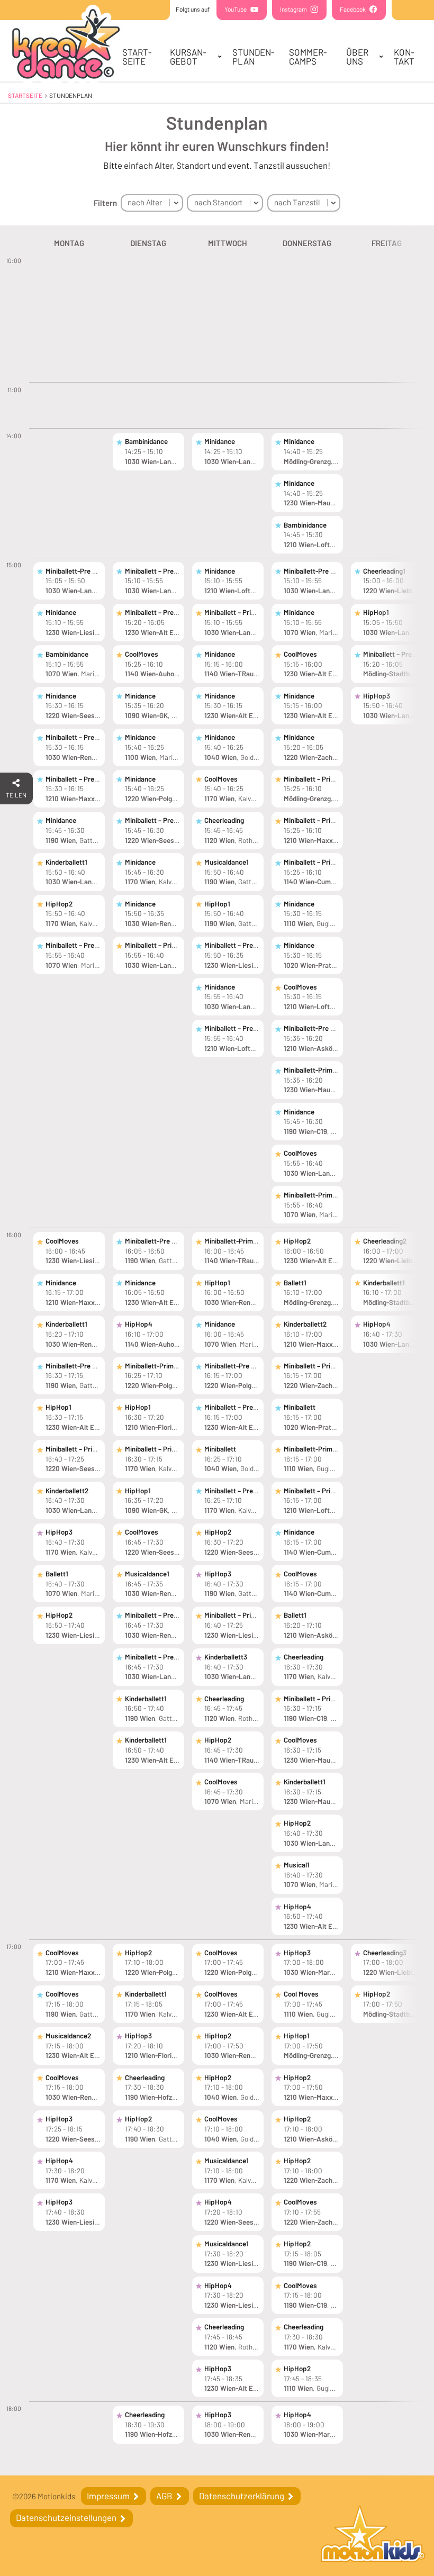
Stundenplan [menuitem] (254, 56)
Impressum (109, 2496)
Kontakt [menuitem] (404, 56)
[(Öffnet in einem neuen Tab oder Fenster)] (373, 2536)
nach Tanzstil (297, 202)
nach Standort (218, 202)
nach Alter (145, 202)
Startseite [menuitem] (137, 56)
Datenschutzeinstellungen (67, 2517)
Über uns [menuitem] (357, 56)
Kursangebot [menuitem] (188, 56)
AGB (165, 2496)
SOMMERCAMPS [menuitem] (308, 56)
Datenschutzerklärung (242, 2496)
